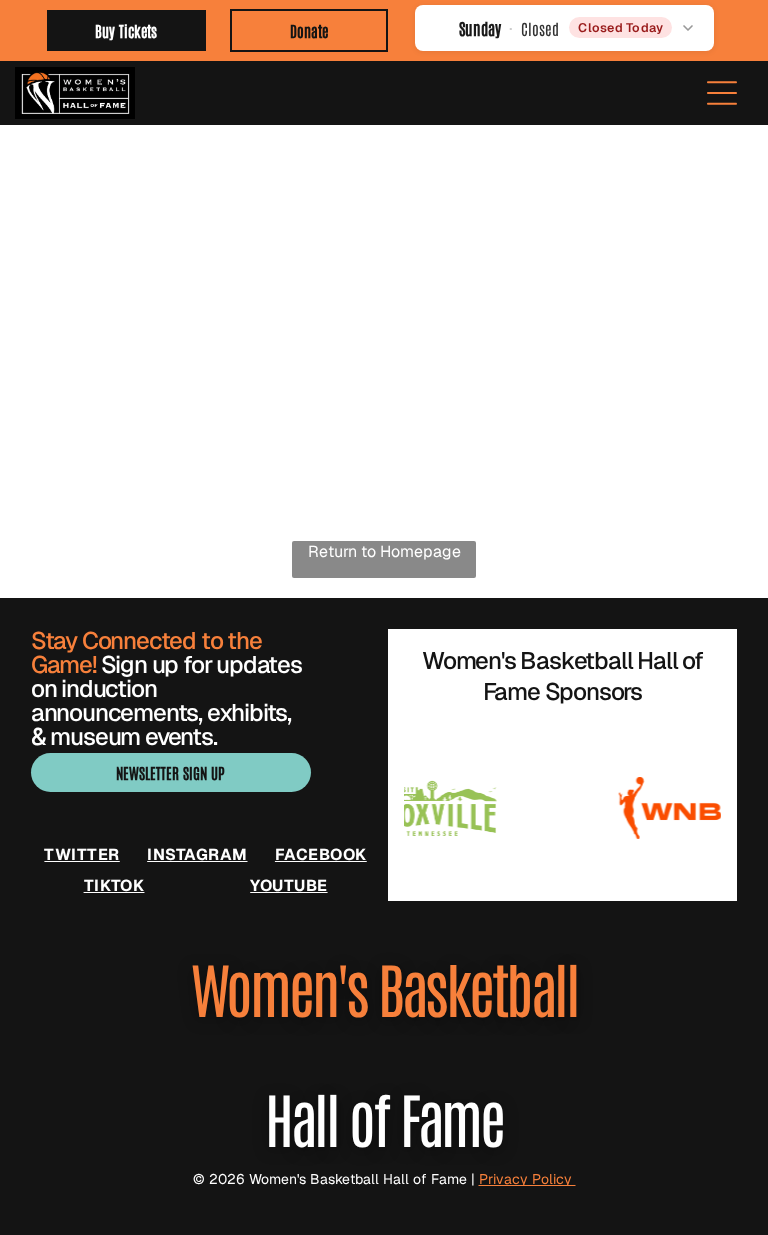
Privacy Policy (527, 1179)
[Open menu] (722, 93)
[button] (564, 27)
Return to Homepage (384, 551)
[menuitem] (81, 854)
